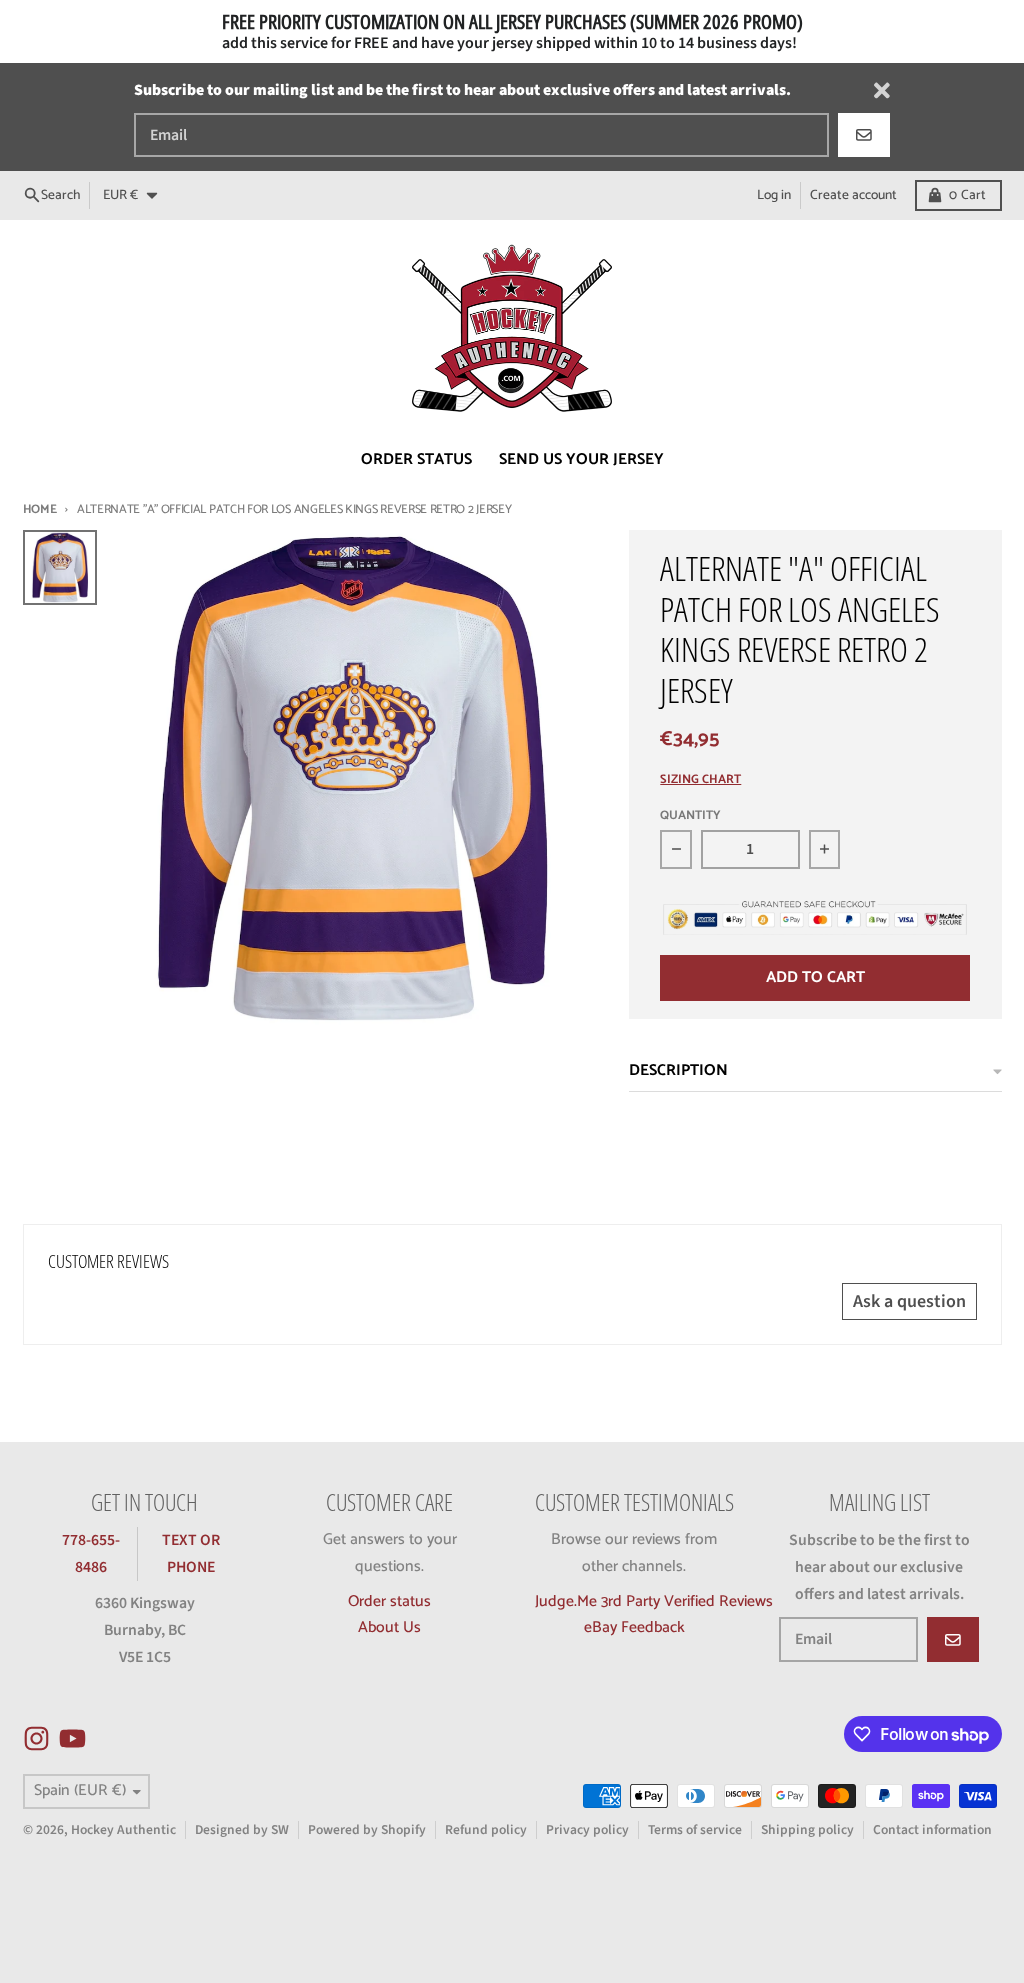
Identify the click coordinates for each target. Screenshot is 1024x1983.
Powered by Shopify (367, 1829)
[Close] (882, 90)
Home (40, 509)
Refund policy (486, 1829)
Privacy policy (587, 1829)
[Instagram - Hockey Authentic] (36, 1738)
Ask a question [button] (909, 1301)
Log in (774, 195)
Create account (853, 195)
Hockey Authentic (123, 1829)
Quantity (690, 816)
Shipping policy (807, 1829)
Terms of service (695, 1829)
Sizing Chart (700, 780)
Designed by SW (242, 1829)
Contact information (932, 1829)
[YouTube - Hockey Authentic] (72, 1738)
